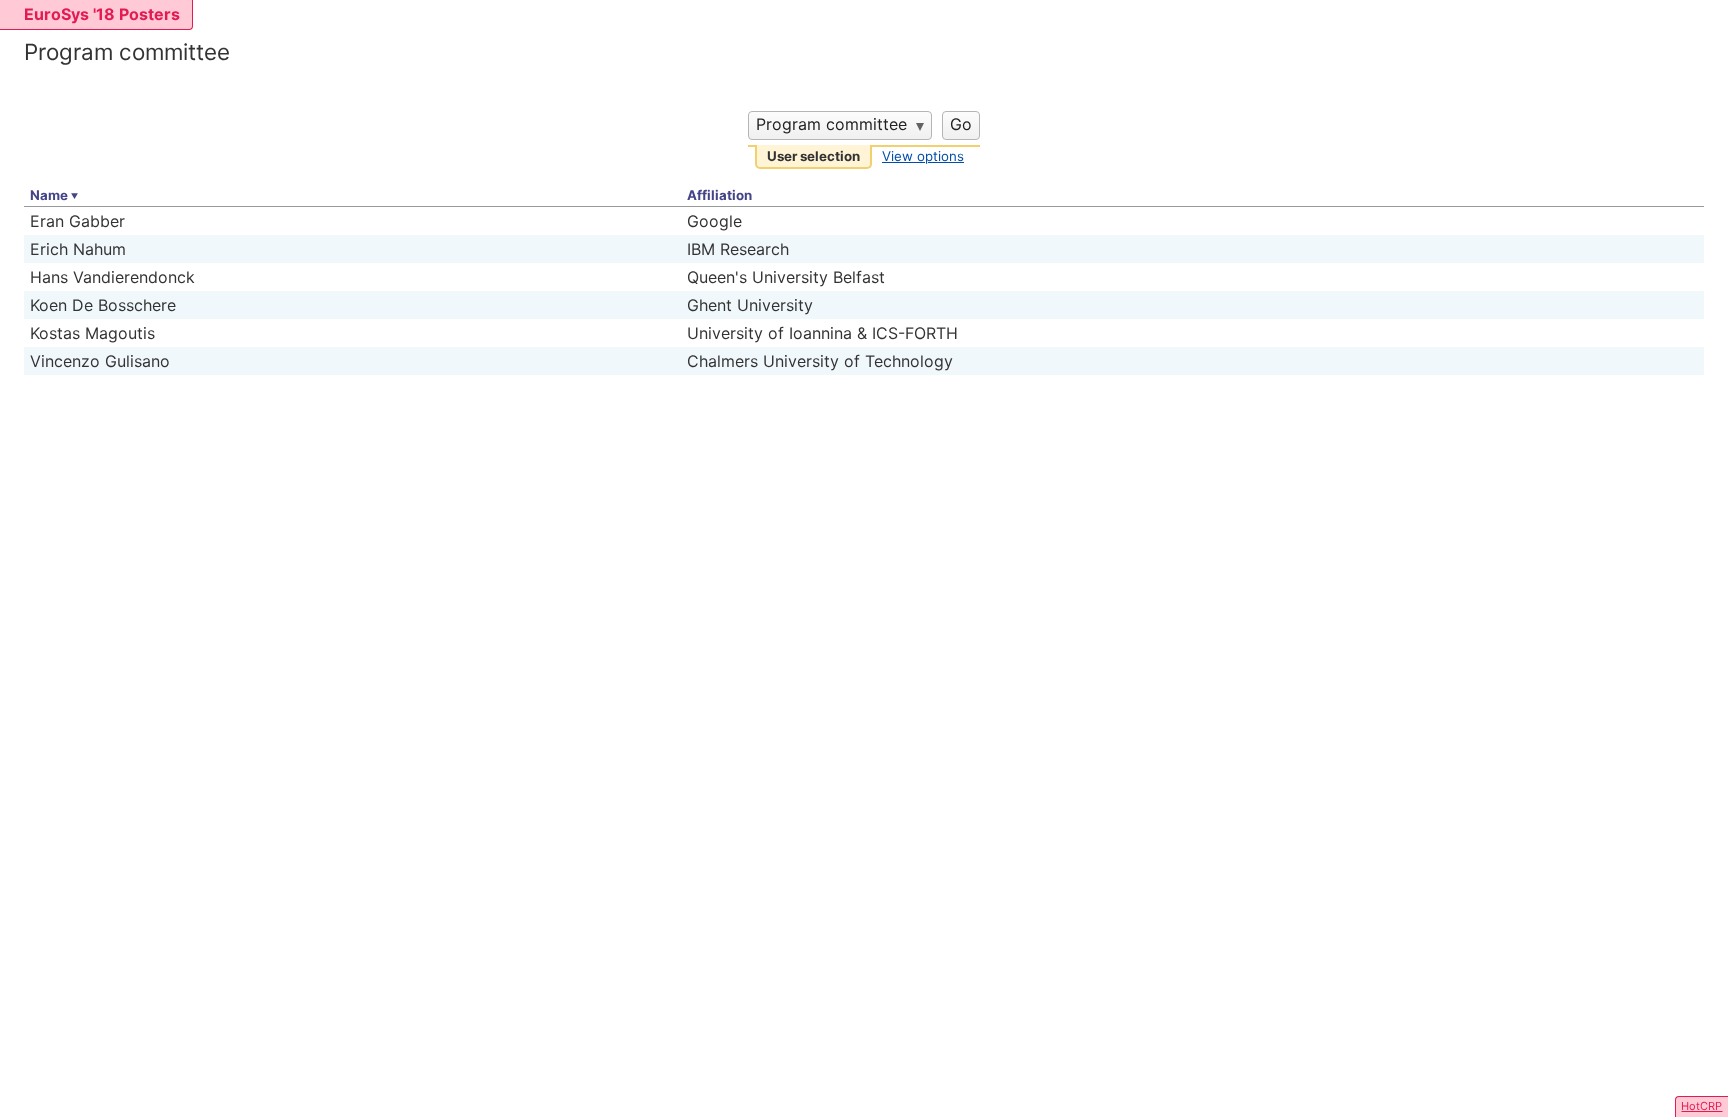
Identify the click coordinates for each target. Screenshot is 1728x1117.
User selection (813, 156)
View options (923, 156)
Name (49, 195)
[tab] (813, 157)
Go (961, 124)
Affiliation (719, 195)
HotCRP (1701, 1106)
